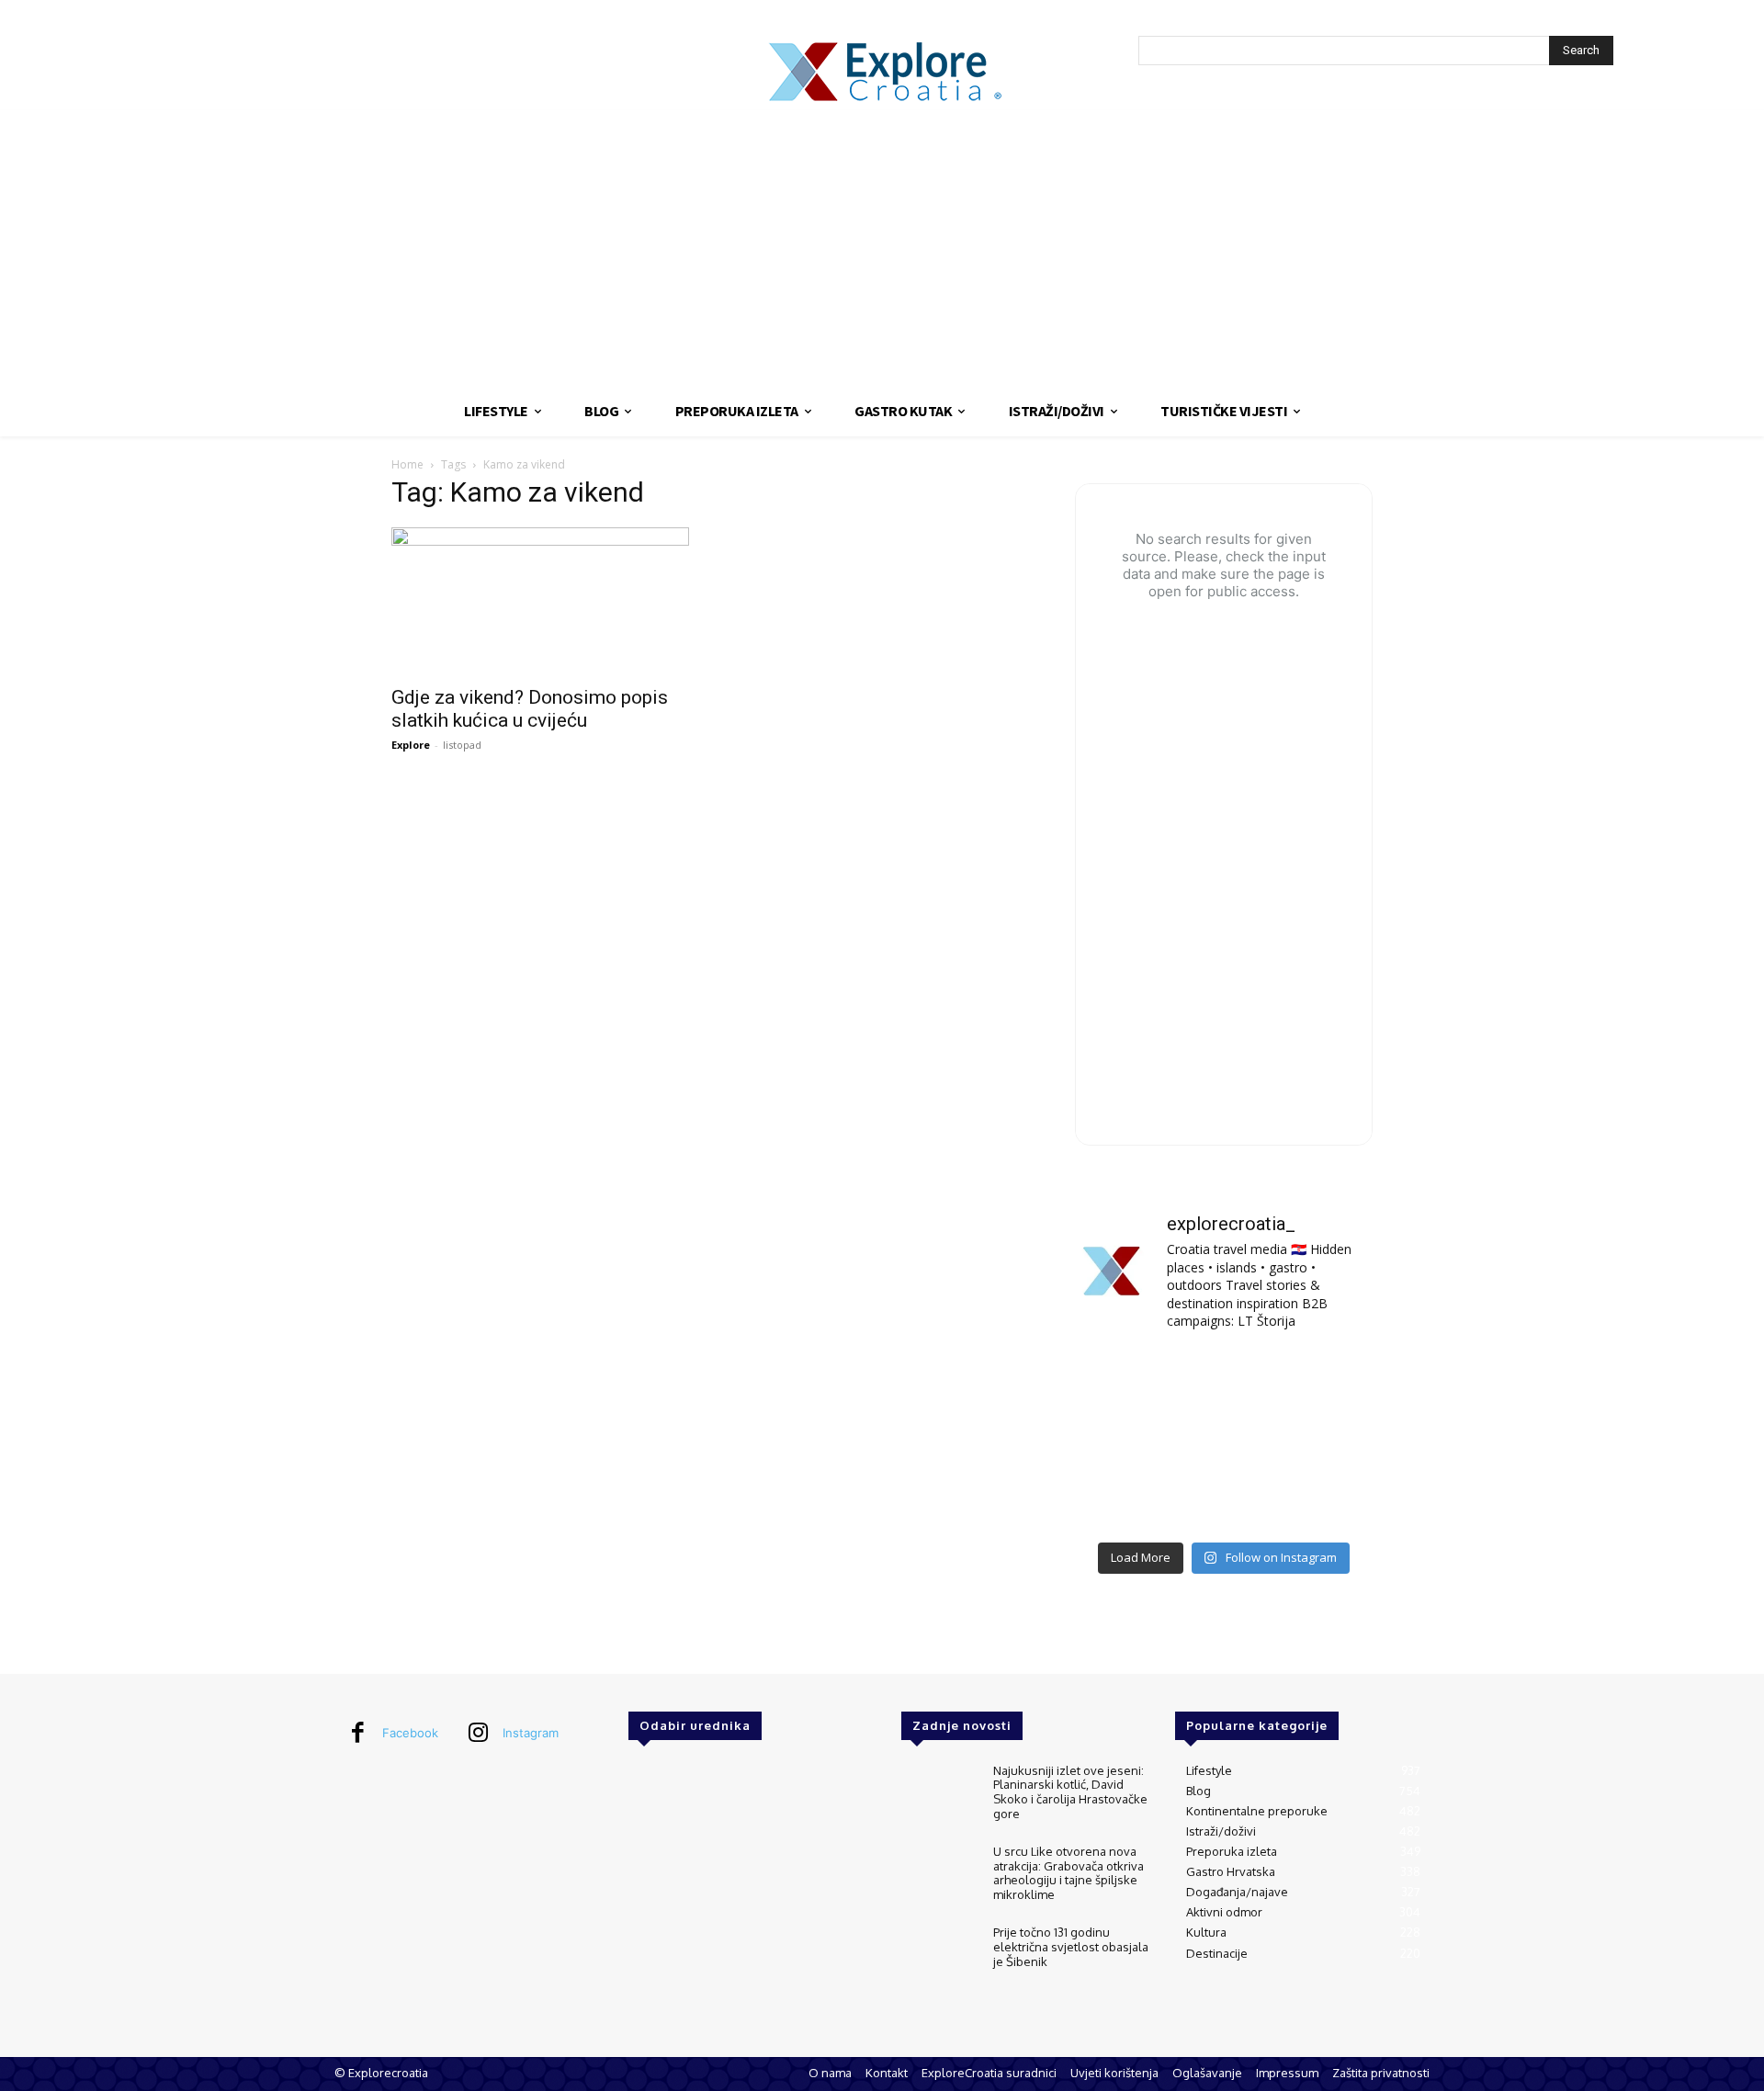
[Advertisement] (882, 248)
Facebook (410, 1733)
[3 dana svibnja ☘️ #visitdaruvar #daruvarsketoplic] (1326, 1440)
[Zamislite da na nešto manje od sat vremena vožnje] (1121, 1440)
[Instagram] (478, 1734)
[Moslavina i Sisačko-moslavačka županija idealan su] (1326, 1501)
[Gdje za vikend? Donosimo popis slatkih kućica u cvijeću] (540, 601)
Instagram (531, 1733)
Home (407, 464)
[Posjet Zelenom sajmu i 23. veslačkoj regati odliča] (1223, 1501)
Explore (411, 745)
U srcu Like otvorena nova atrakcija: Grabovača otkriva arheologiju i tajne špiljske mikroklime (1069, 1873)
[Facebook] (357, 1734)
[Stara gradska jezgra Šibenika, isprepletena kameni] (1121, 1379)
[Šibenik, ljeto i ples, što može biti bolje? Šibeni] (1326, 1379)
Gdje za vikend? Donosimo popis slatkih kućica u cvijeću (530, 709)
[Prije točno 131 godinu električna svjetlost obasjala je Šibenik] (939, 1956)
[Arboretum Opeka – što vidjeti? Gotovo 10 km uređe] (1223, 1440)
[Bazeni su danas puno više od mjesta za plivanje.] (1223, 1379)
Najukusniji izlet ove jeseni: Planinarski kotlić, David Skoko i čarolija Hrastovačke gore (1070, 1792)
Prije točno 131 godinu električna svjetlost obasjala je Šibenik (1071, 1946)
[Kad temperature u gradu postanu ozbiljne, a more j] (1121, 1501)
